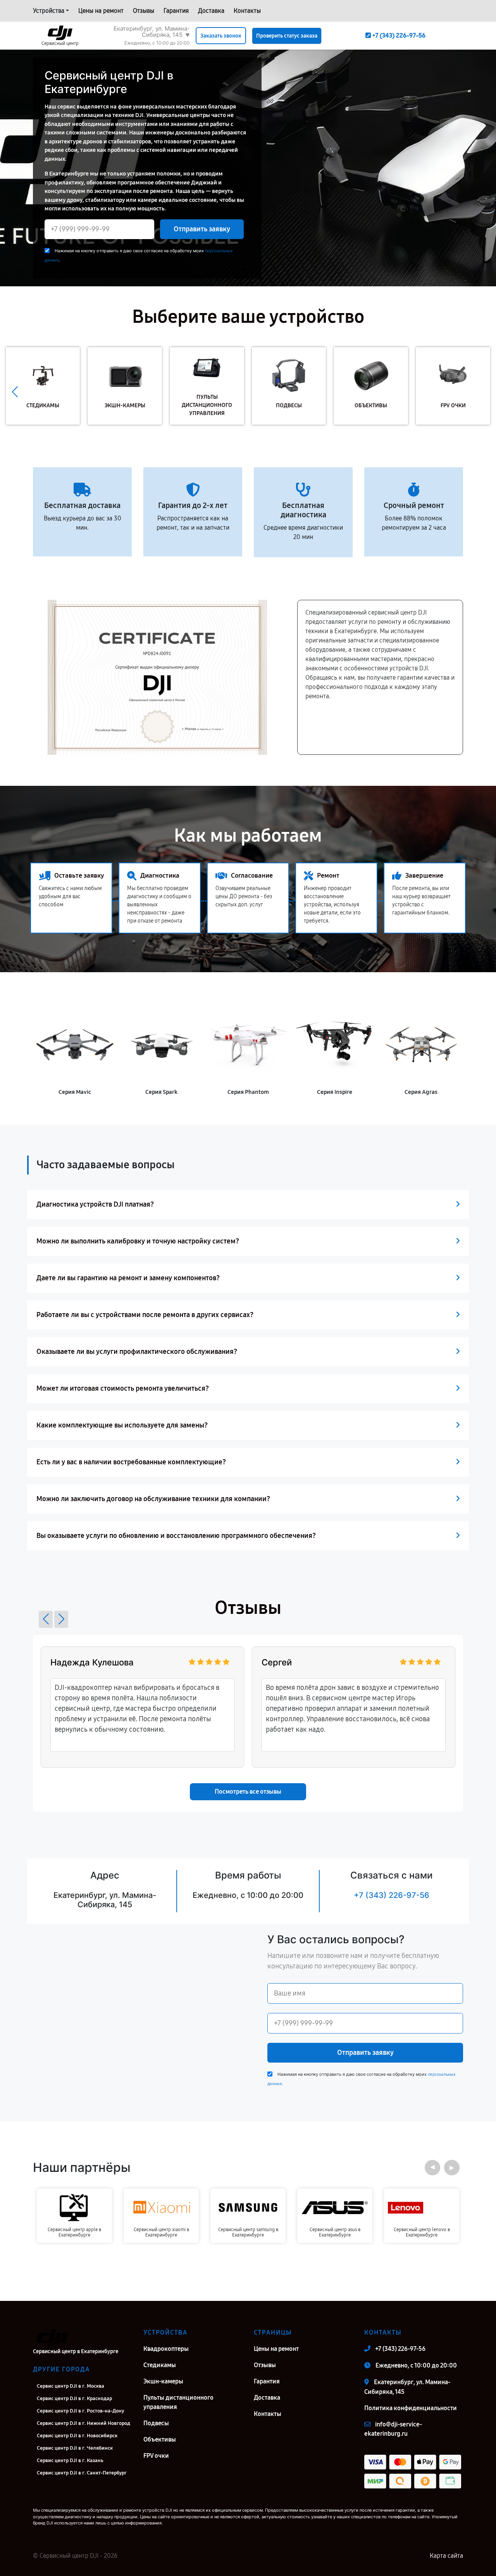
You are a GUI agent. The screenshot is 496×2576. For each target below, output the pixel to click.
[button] (481, 392)
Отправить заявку (202, 229)
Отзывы (144, 11)
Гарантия (176, 11)
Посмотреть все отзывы (248, 1792)
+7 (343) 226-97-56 (392, 1895)
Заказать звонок (221, 36)
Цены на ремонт (101, 11)
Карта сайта (446, 2556)
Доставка (211, 11)
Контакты (247, 11)
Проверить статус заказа (287, 36)
